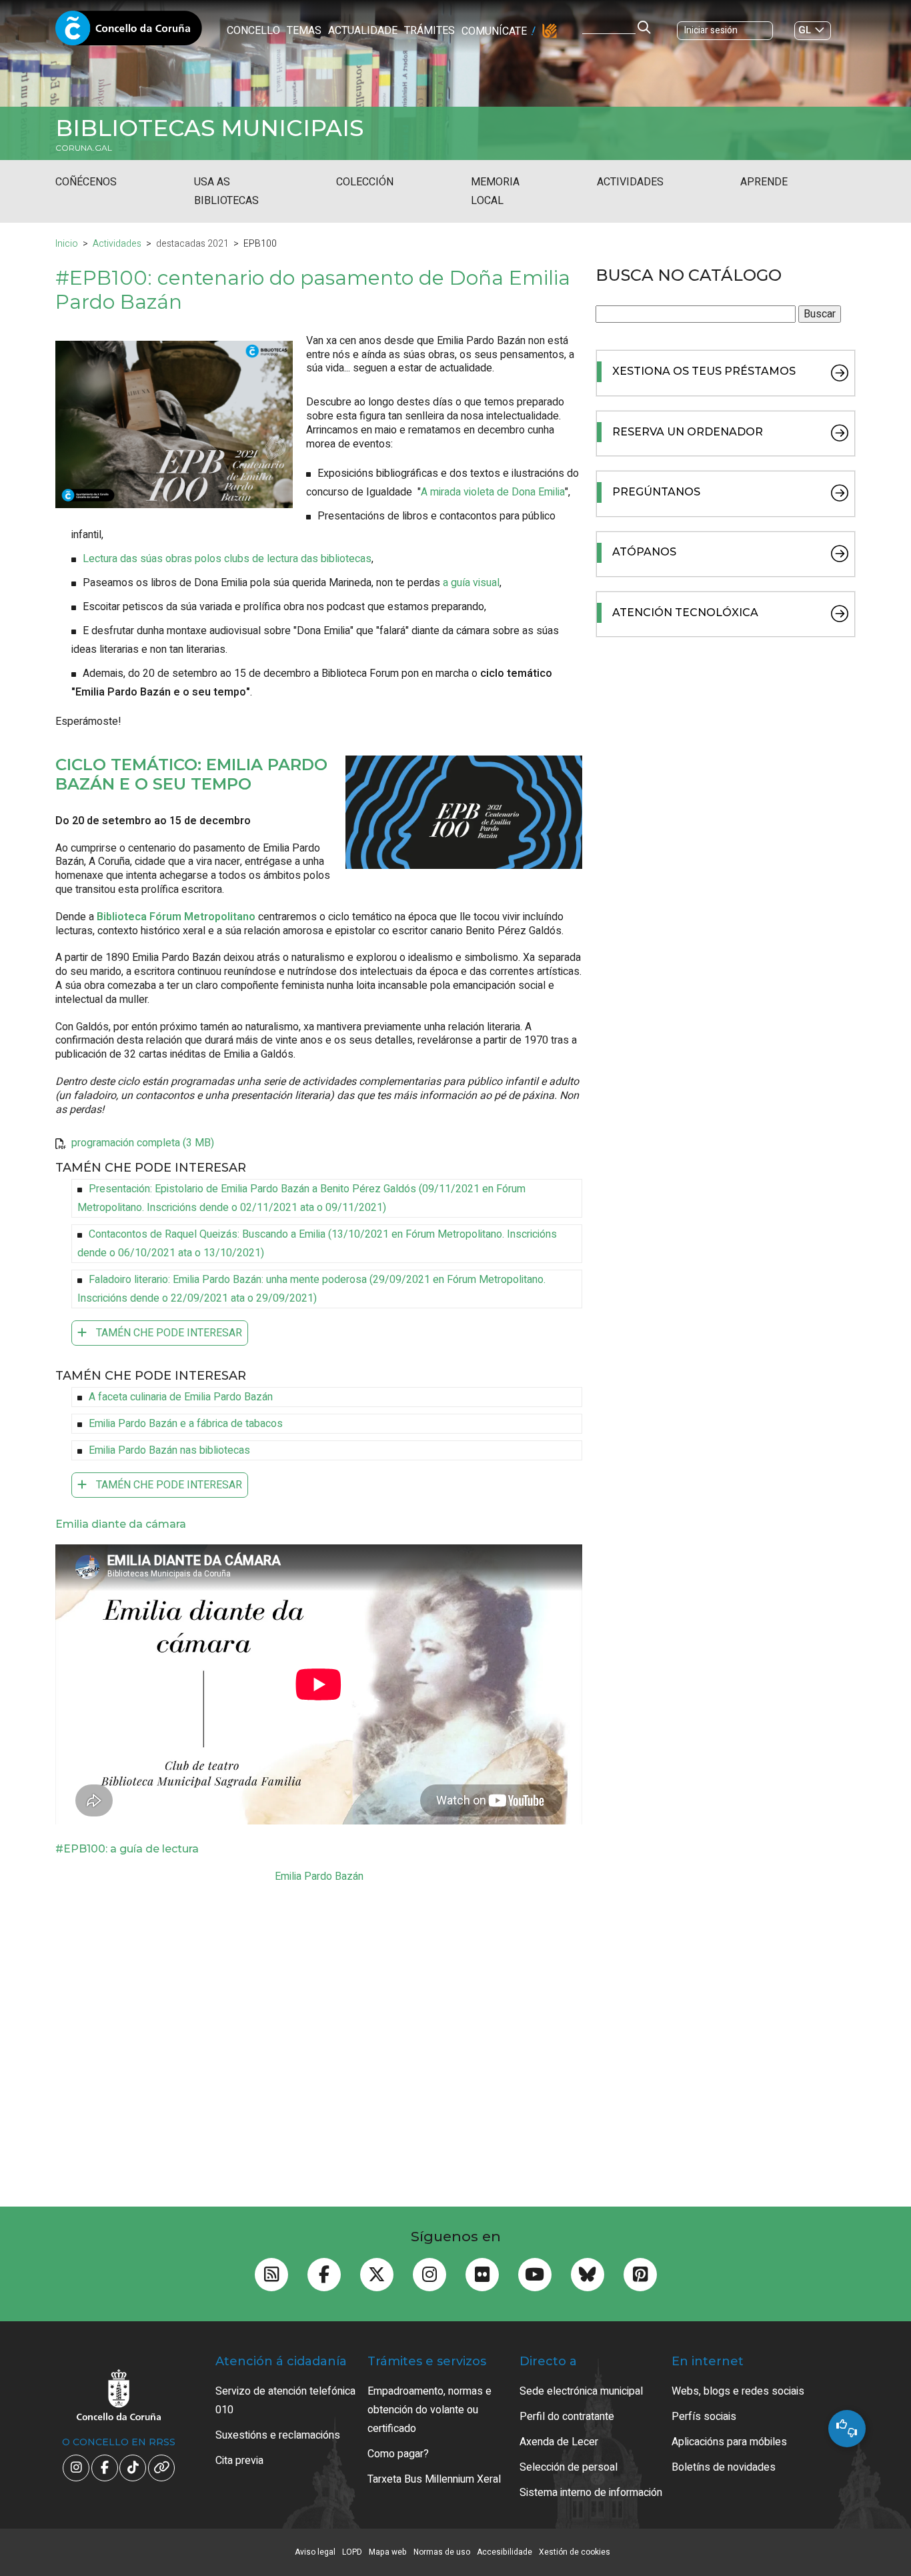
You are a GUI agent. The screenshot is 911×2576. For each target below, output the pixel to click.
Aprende (764, 182)
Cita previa (239, 2461)
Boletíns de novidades (724, 2467)
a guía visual (471, 583)
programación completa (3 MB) (143, 1143)
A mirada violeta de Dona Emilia (493, 492)
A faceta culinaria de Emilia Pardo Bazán (181, 1397)
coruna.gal (84, 148)
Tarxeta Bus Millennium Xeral (434, 2479)
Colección (365, 182)
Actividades (630, 182)
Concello (253, 31)
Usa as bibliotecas (226, 191)
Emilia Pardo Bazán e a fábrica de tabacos (186, 1424)
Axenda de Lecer (559, 2442)
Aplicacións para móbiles (729, 2442)
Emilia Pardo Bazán (319, 1876)
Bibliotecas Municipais (209, 128)
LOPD (352, 2552)
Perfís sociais (704, 2417)
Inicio (67, 244)
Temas (304, 31)
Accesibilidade (505, 2552)
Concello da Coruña (129, 32)
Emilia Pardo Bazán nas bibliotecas (169, 1450)
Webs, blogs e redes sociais (738, 2391)
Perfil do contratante (567, 2417)
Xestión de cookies (575, 2552)
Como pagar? (398, 2454)
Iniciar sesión (711, 30)
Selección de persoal (569, 2467)
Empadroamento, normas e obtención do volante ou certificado (429, 2410)
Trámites (429, 31)
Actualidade (363, 31)
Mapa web (388, 2552)
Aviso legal (315, 2552)
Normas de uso (442, 2552)
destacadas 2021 (192, 244)
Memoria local (495, 191)
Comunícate (494, 31)
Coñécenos (86, 182)
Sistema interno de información (591, 2493)
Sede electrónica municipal (581, 2391)
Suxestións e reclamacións (278, 2435)
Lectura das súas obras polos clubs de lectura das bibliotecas (227, 559)
